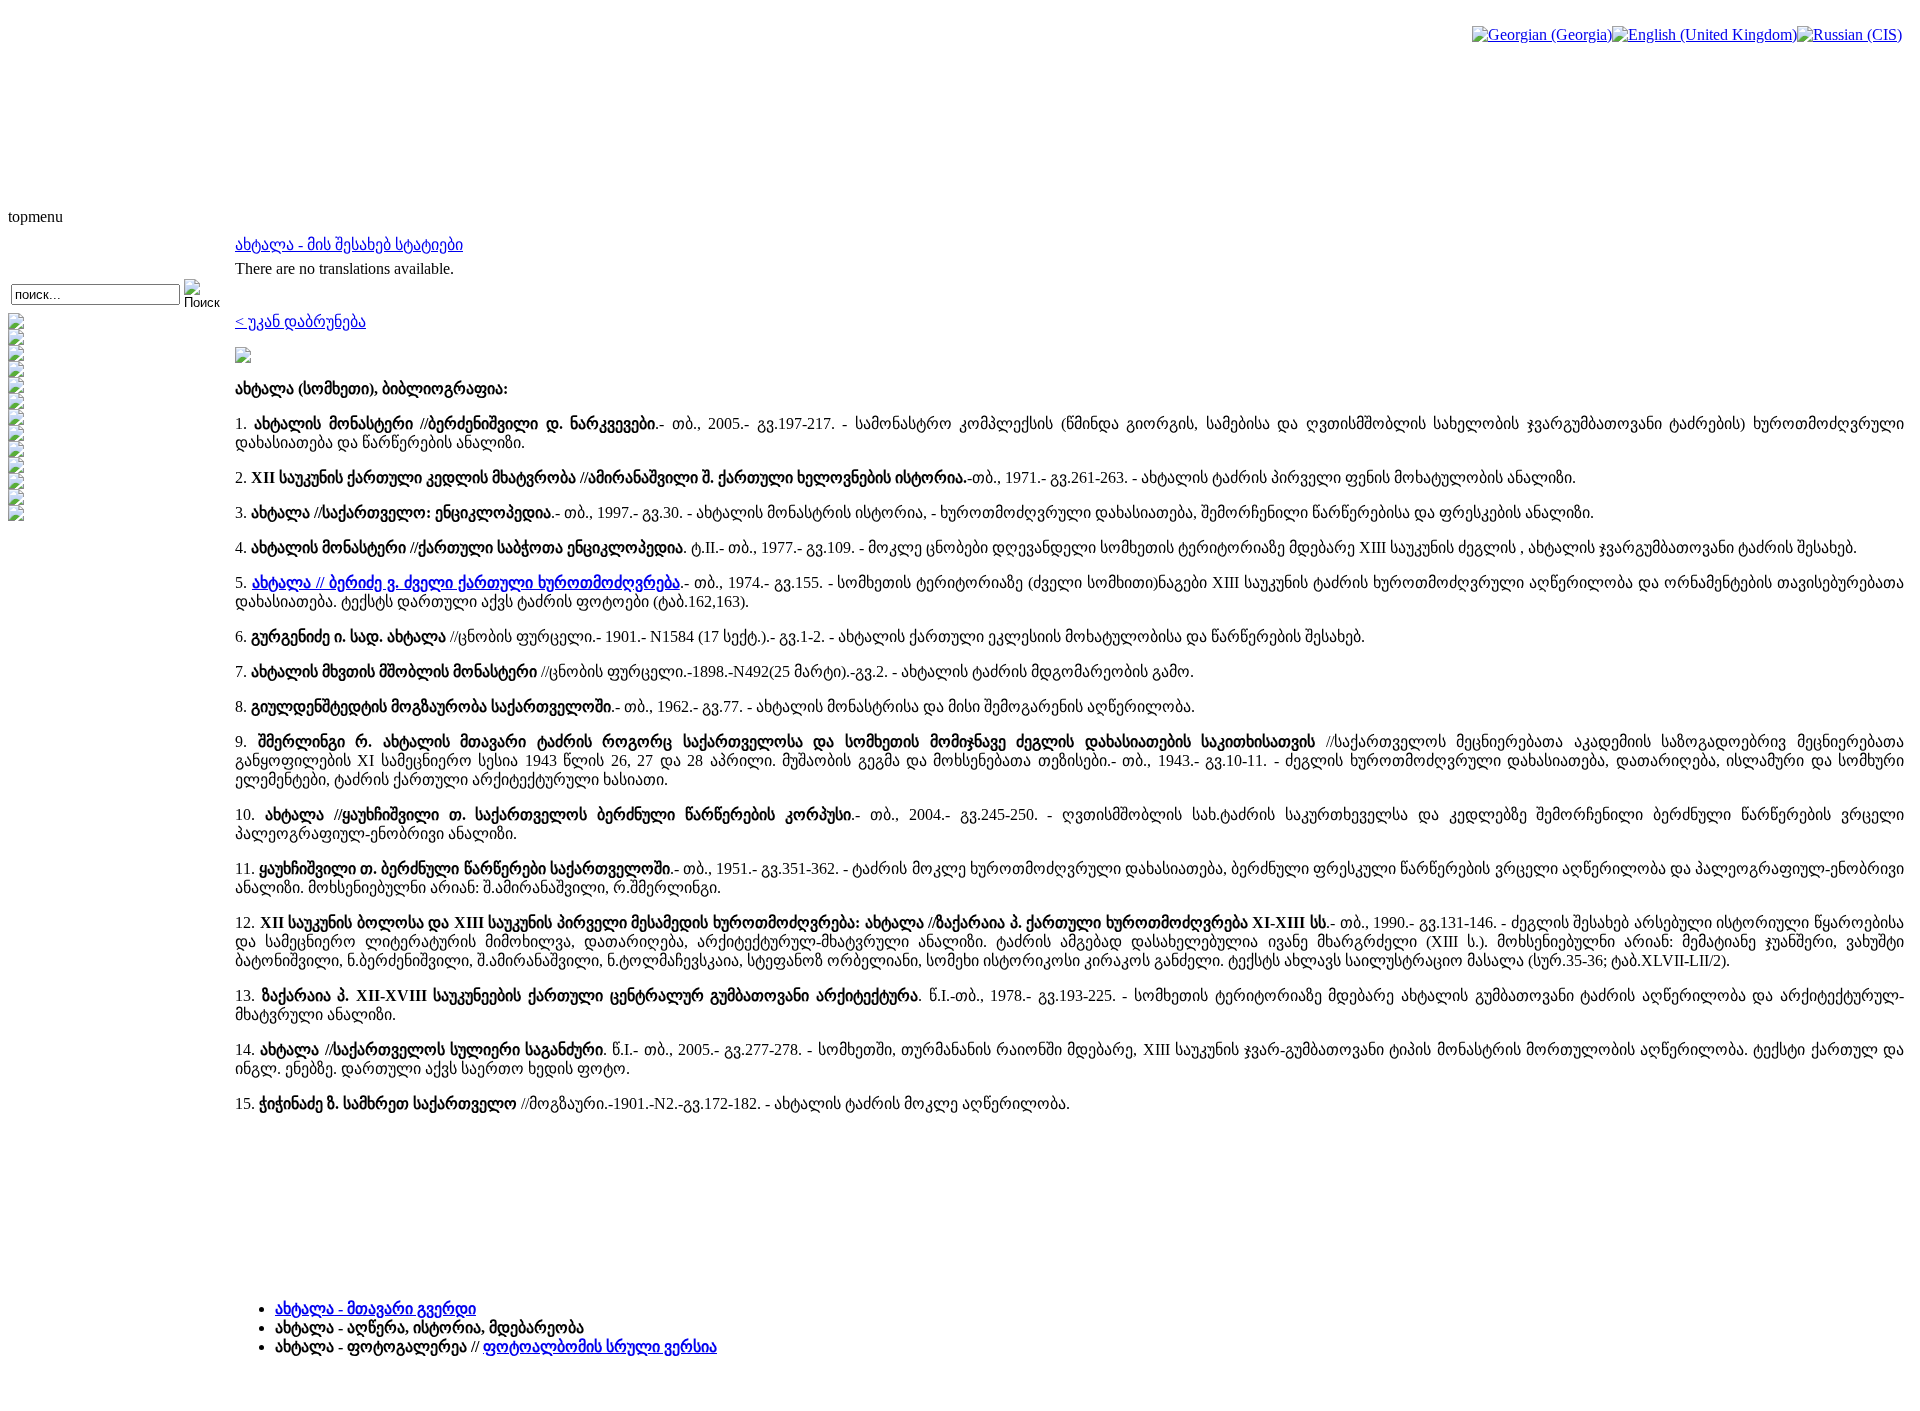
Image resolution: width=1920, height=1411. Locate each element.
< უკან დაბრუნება (300, 321)
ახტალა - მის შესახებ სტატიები (349, 244)
